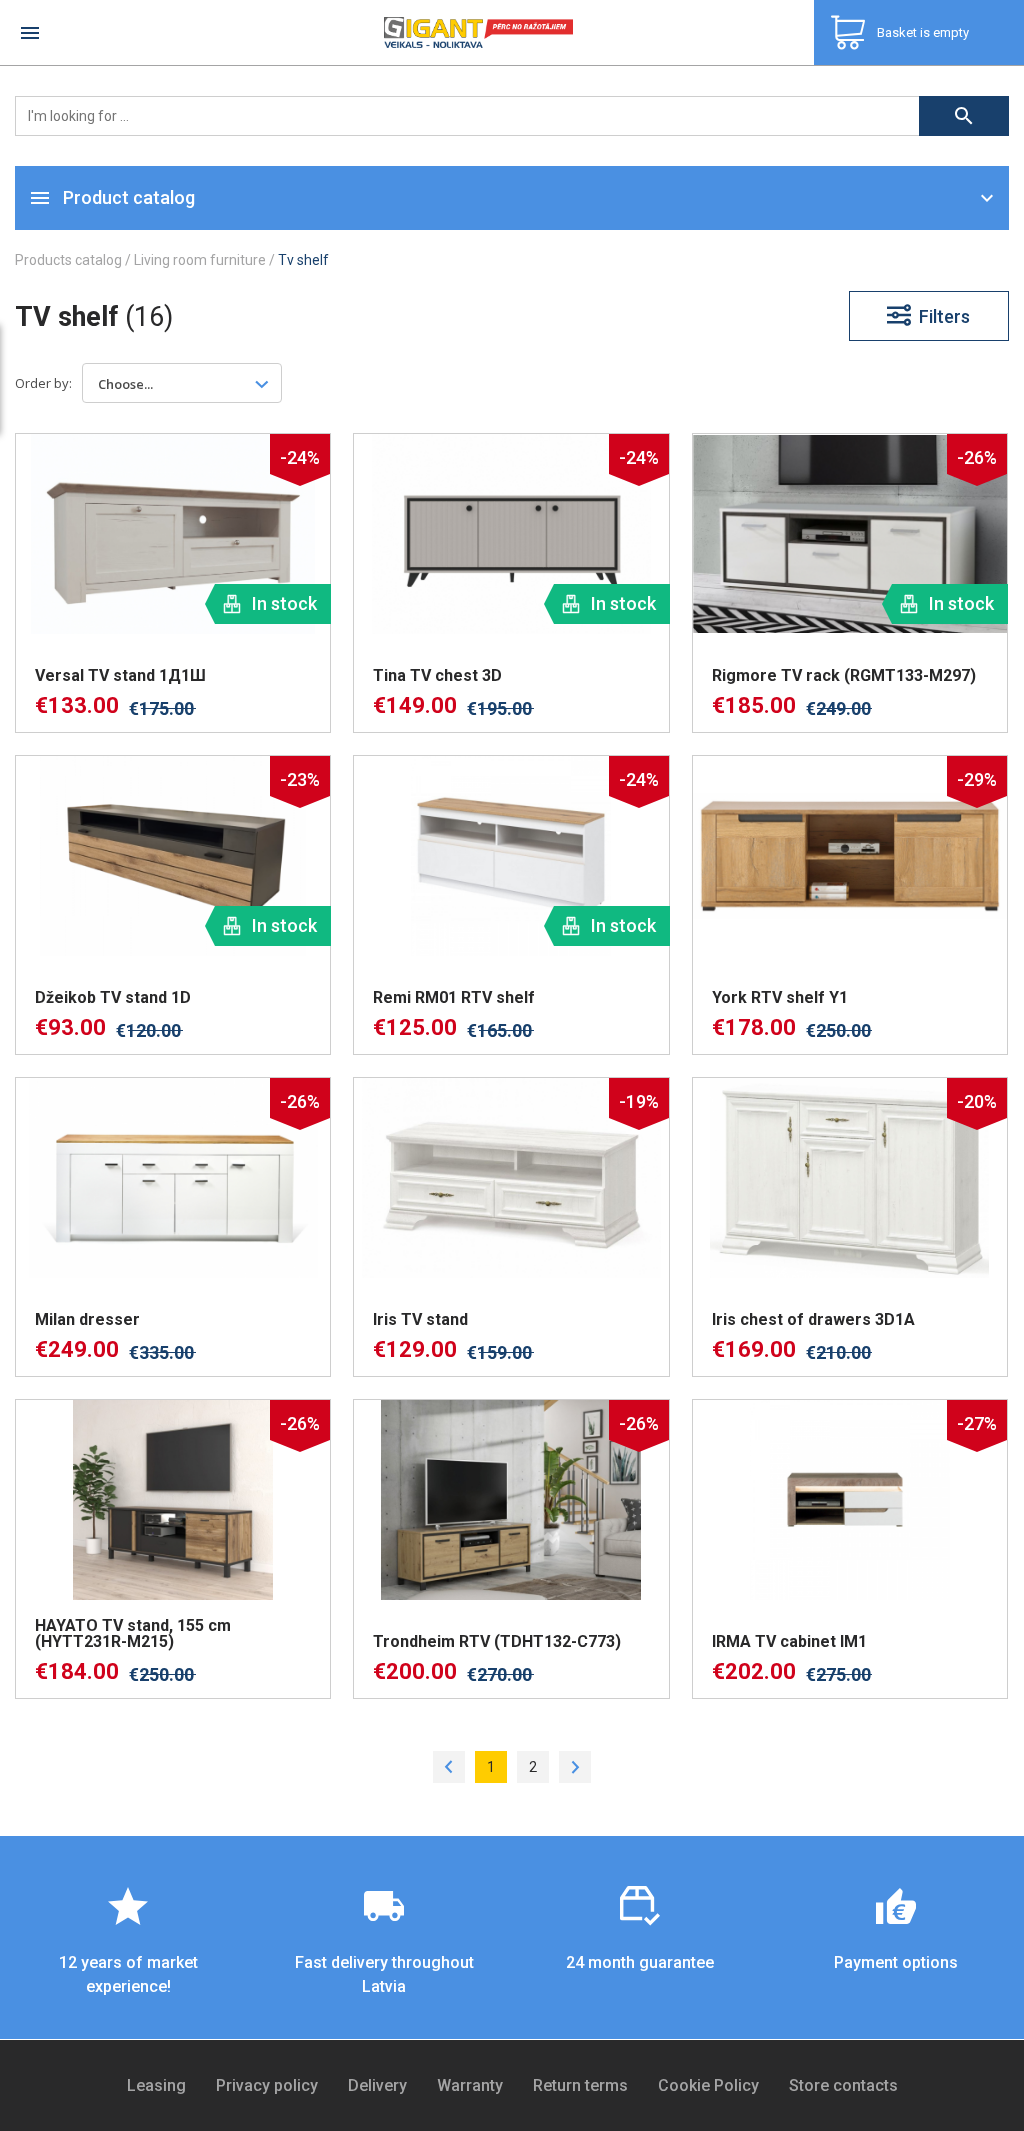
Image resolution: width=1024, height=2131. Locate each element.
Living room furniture (200, 260)
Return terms (580, 2085)
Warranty (470, 2085)
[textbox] (136, 383)
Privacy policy (267, 2085)
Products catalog (68, 260)
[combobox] (182, 383)
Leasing (156, 2085)
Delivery (377, 2085)
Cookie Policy (708, 2085)
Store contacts (843, 2085)
